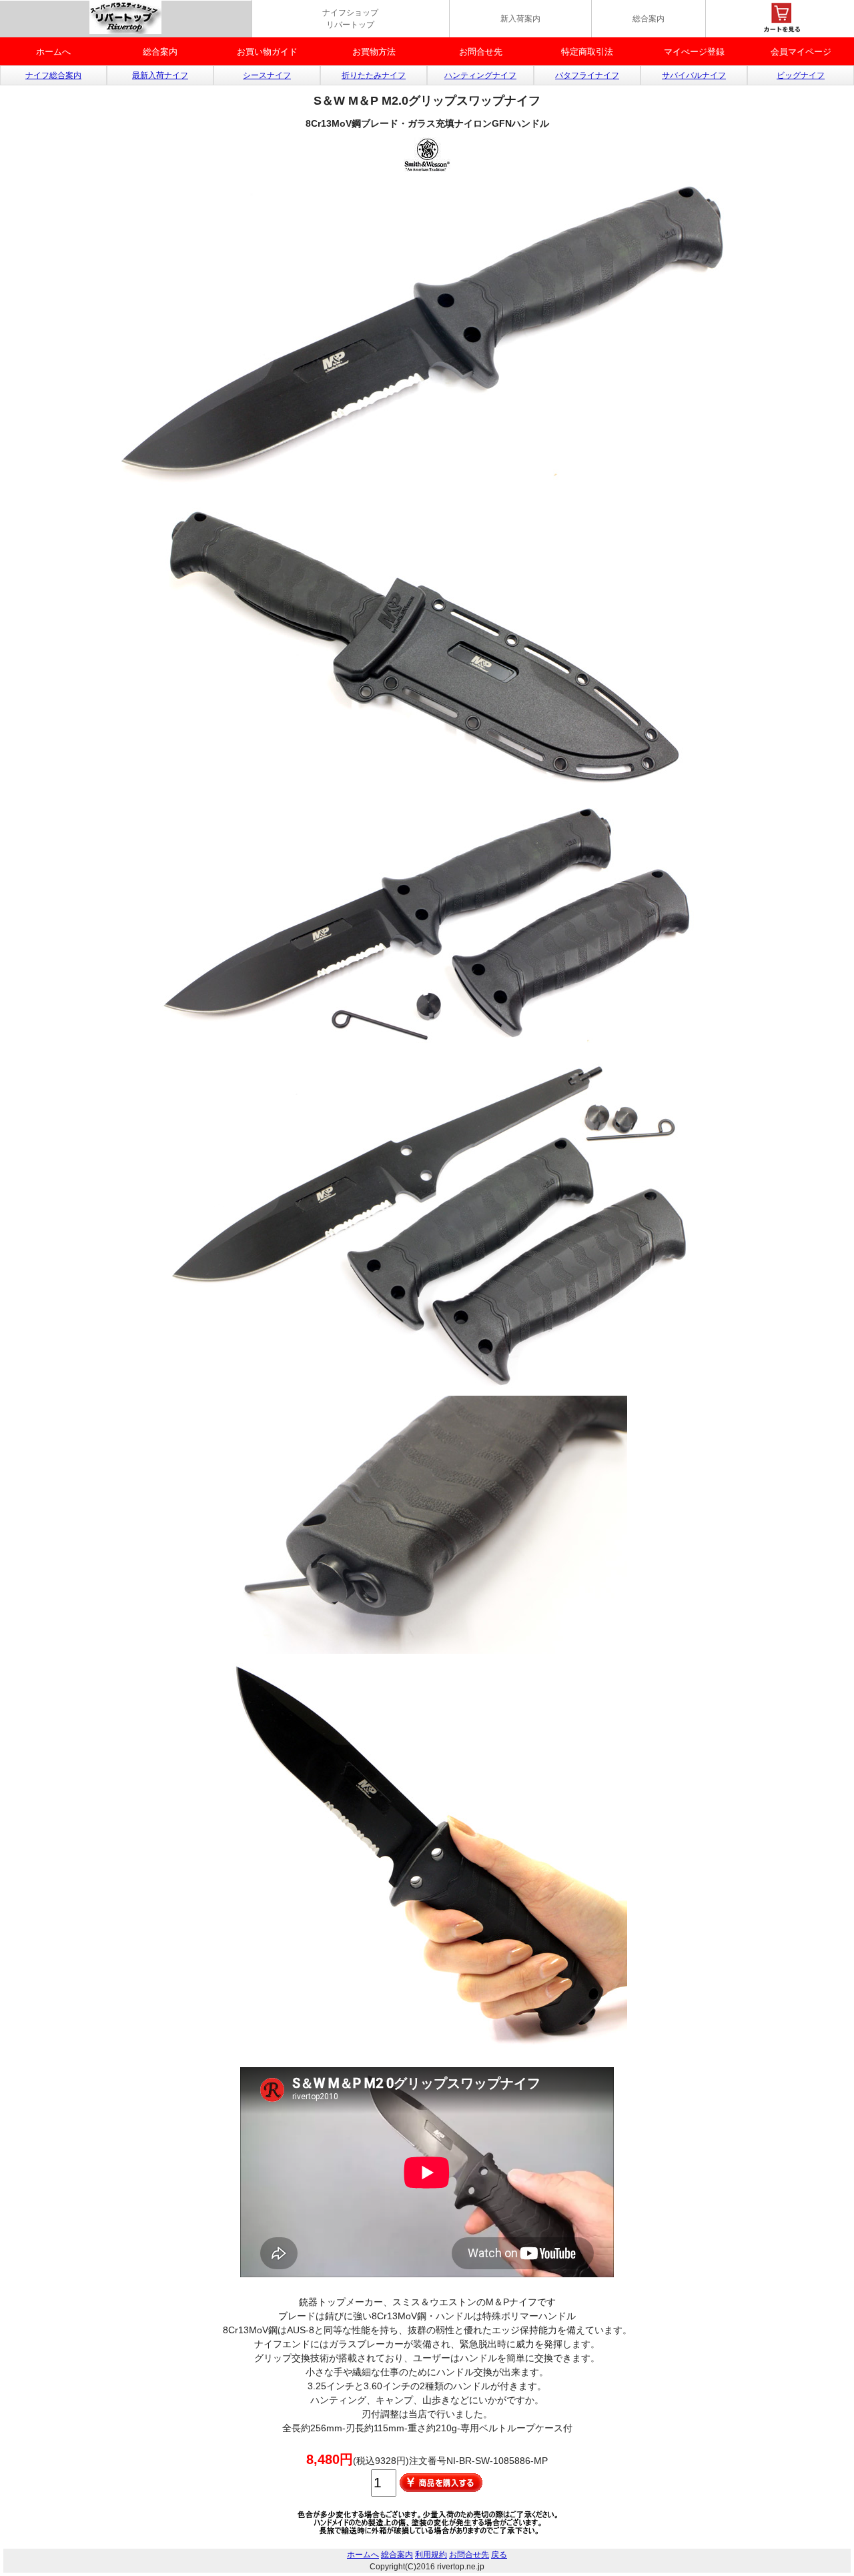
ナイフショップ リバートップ (350, 19)
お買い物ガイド (267, 52)
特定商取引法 (587, 52)
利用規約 (431, 2555)
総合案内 (649, 19)
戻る (499, 2555)
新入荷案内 (520, 19)
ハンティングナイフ (480, 75)
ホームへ (53, 52)
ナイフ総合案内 (53, 75)
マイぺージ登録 (694, 52)
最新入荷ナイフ (160, 75)
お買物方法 (374, 52)
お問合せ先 (481, 52)
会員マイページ (801, 52)
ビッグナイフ (801, 75)
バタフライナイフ (587, 75)
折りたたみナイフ (374, 75)
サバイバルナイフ (694, 75)
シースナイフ (267, 75)
